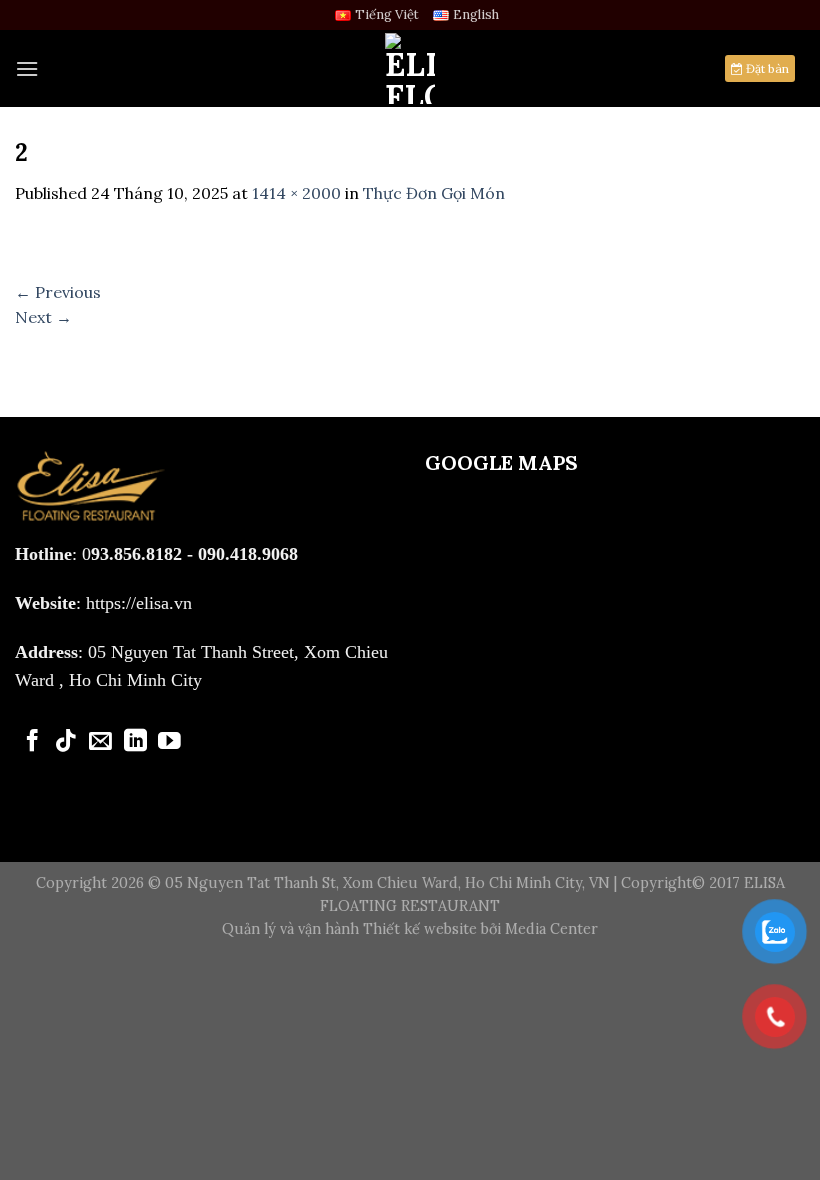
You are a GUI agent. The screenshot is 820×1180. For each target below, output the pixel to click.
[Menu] (27, 68)
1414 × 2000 (296, 193)
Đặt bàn (766, 68)
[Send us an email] (100, 742)
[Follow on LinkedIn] (135, 742)
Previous (58, 292)
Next (43, 317)
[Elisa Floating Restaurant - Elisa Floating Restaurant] (410, 68)
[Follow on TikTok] (66, 742)
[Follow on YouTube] (169, 742)
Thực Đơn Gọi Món (434, 193)
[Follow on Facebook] (32, 742)
